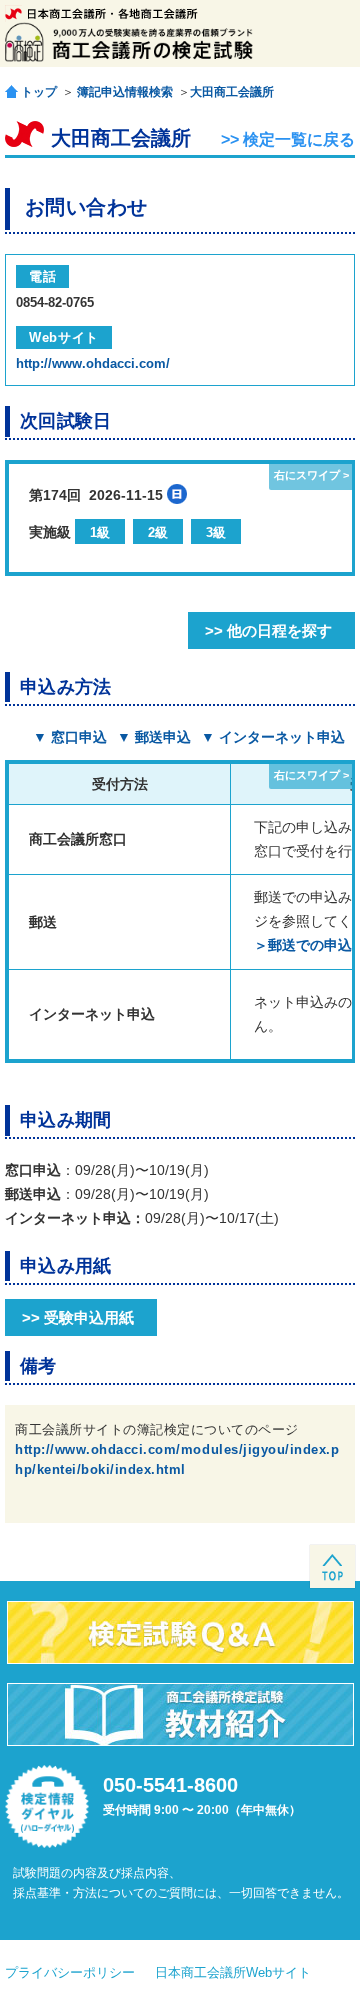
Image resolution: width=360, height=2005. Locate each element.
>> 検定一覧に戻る (288, 139)
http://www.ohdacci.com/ (93, 363)
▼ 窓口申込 (70, 737)
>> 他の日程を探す (268, 630)
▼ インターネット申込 (273, 737)
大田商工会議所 (232, 92)
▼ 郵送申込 (154, 737)
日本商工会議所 (101, 13)
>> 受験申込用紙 (78, 1317)
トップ (39, 91)
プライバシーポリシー (70, 1972)
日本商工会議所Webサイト (233, 1972)
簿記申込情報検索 (125, 92)
